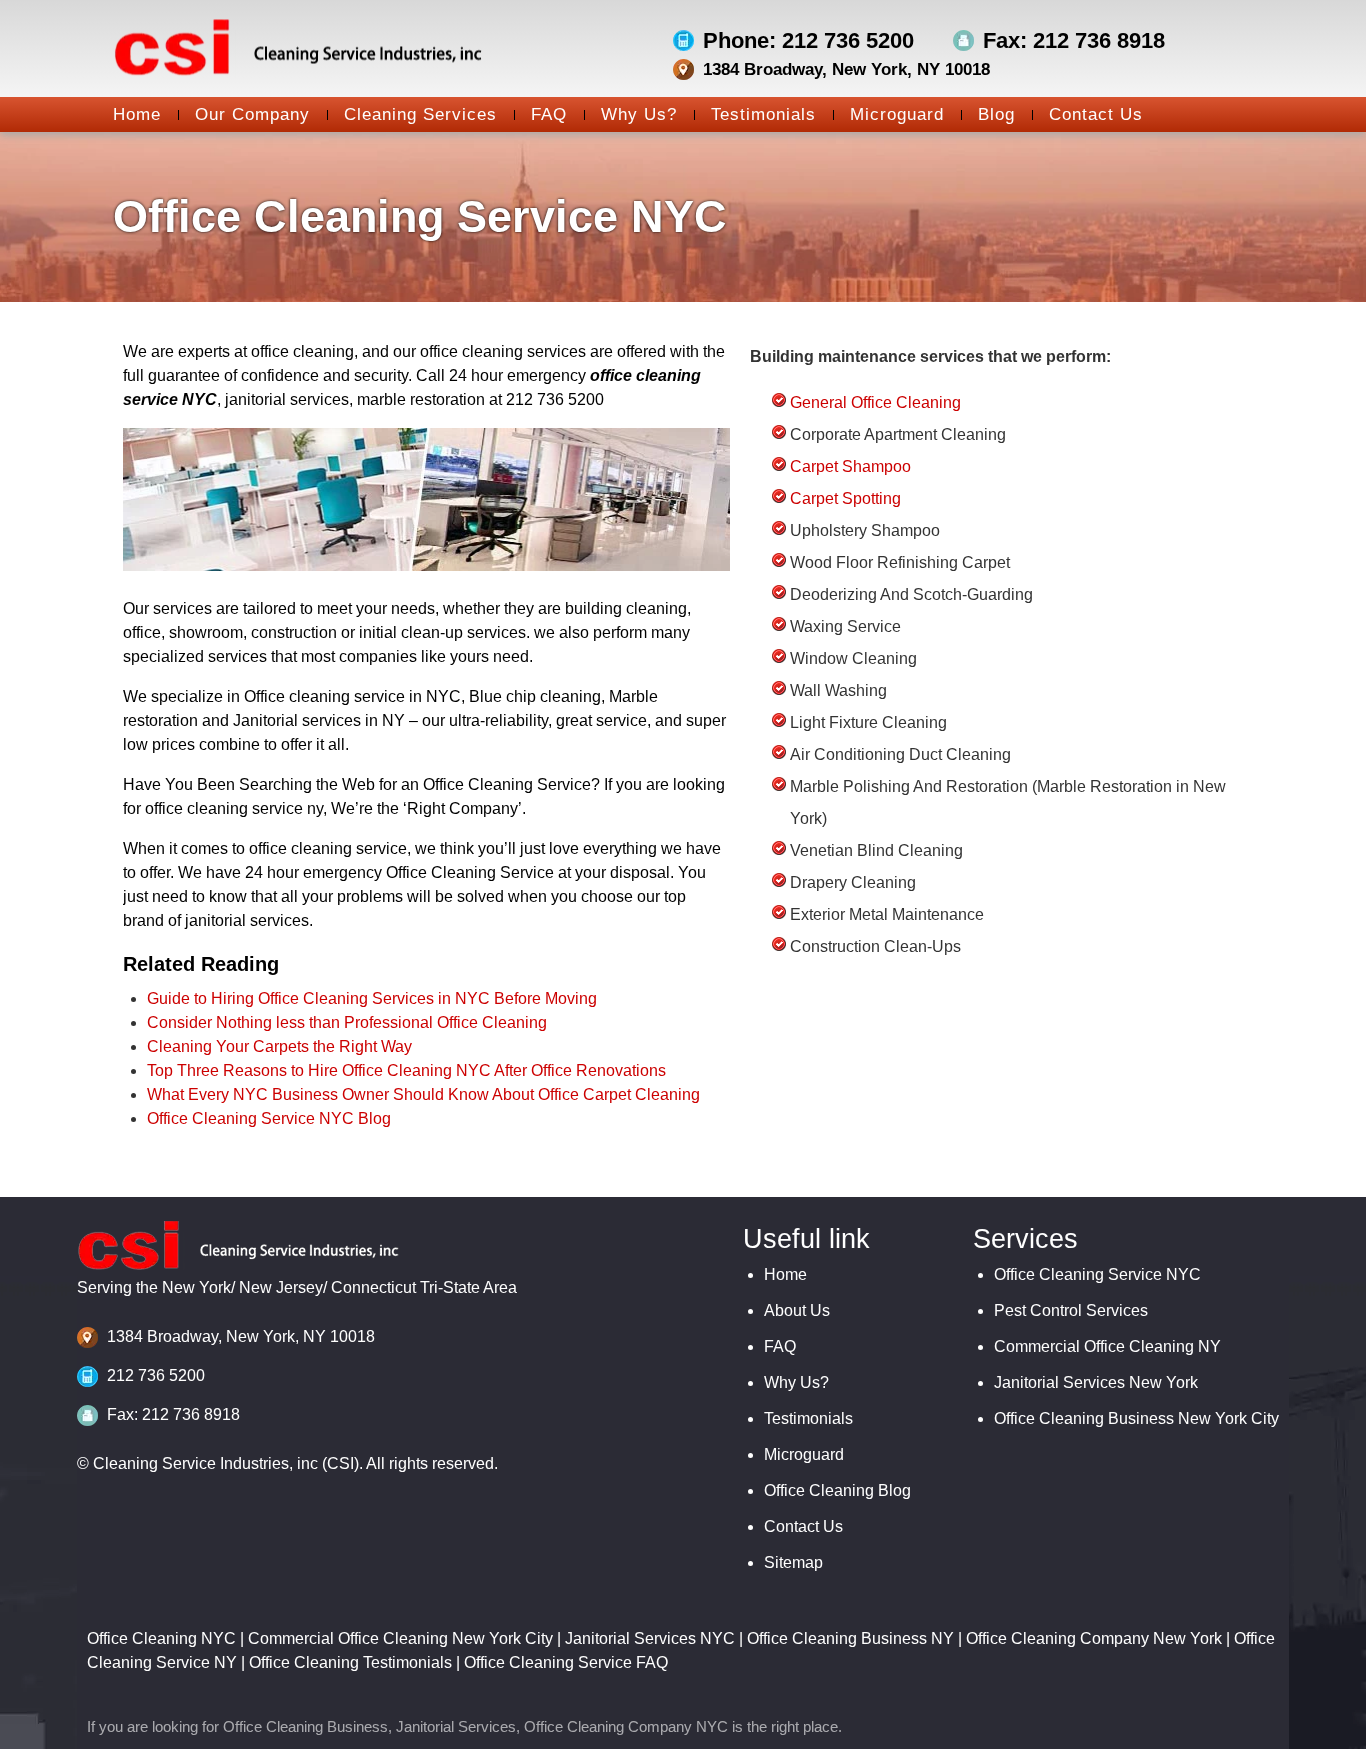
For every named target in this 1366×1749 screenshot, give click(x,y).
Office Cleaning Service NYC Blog (269, 1118)
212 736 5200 (156, 1375)
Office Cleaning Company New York (1094, 1638)
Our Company (252, 114)
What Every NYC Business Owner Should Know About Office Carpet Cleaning (423, 1094)
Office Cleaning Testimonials (350, 1662)
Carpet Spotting (845, 498)
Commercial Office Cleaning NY (1107, 1346)
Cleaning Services (420, 114)
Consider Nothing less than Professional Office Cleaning (347, 1022)
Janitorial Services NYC (650, 1638)
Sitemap (793, 1562)
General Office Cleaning (875, 402)
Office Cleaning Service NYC (1097, 1274)
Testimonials (763, 114)
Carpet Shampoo (850, 466)
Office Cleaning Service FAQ (566, 1662)
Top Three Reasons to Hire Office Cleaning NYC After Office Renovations (406, 1070)
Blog (996, 114)
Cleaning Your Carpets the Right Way (279, 1046)
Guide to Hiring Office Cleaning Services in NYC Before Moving (372, 998)
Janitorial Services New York (1096, 1382)
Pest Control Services (1071, 1310)
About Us (797, 1310)
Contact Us (1096, 114)
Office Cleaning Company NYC (626, 1726)
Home (137, 114)
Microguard (897, 114)
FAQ (549, 114)
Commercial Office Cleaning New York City (400, 1638)
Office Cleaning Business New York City (1136, 1418)
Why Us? (639, 114)
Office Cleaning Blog (837, 1490)
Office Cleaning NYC (161, 1638)
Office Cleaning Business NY (850, 1638)
